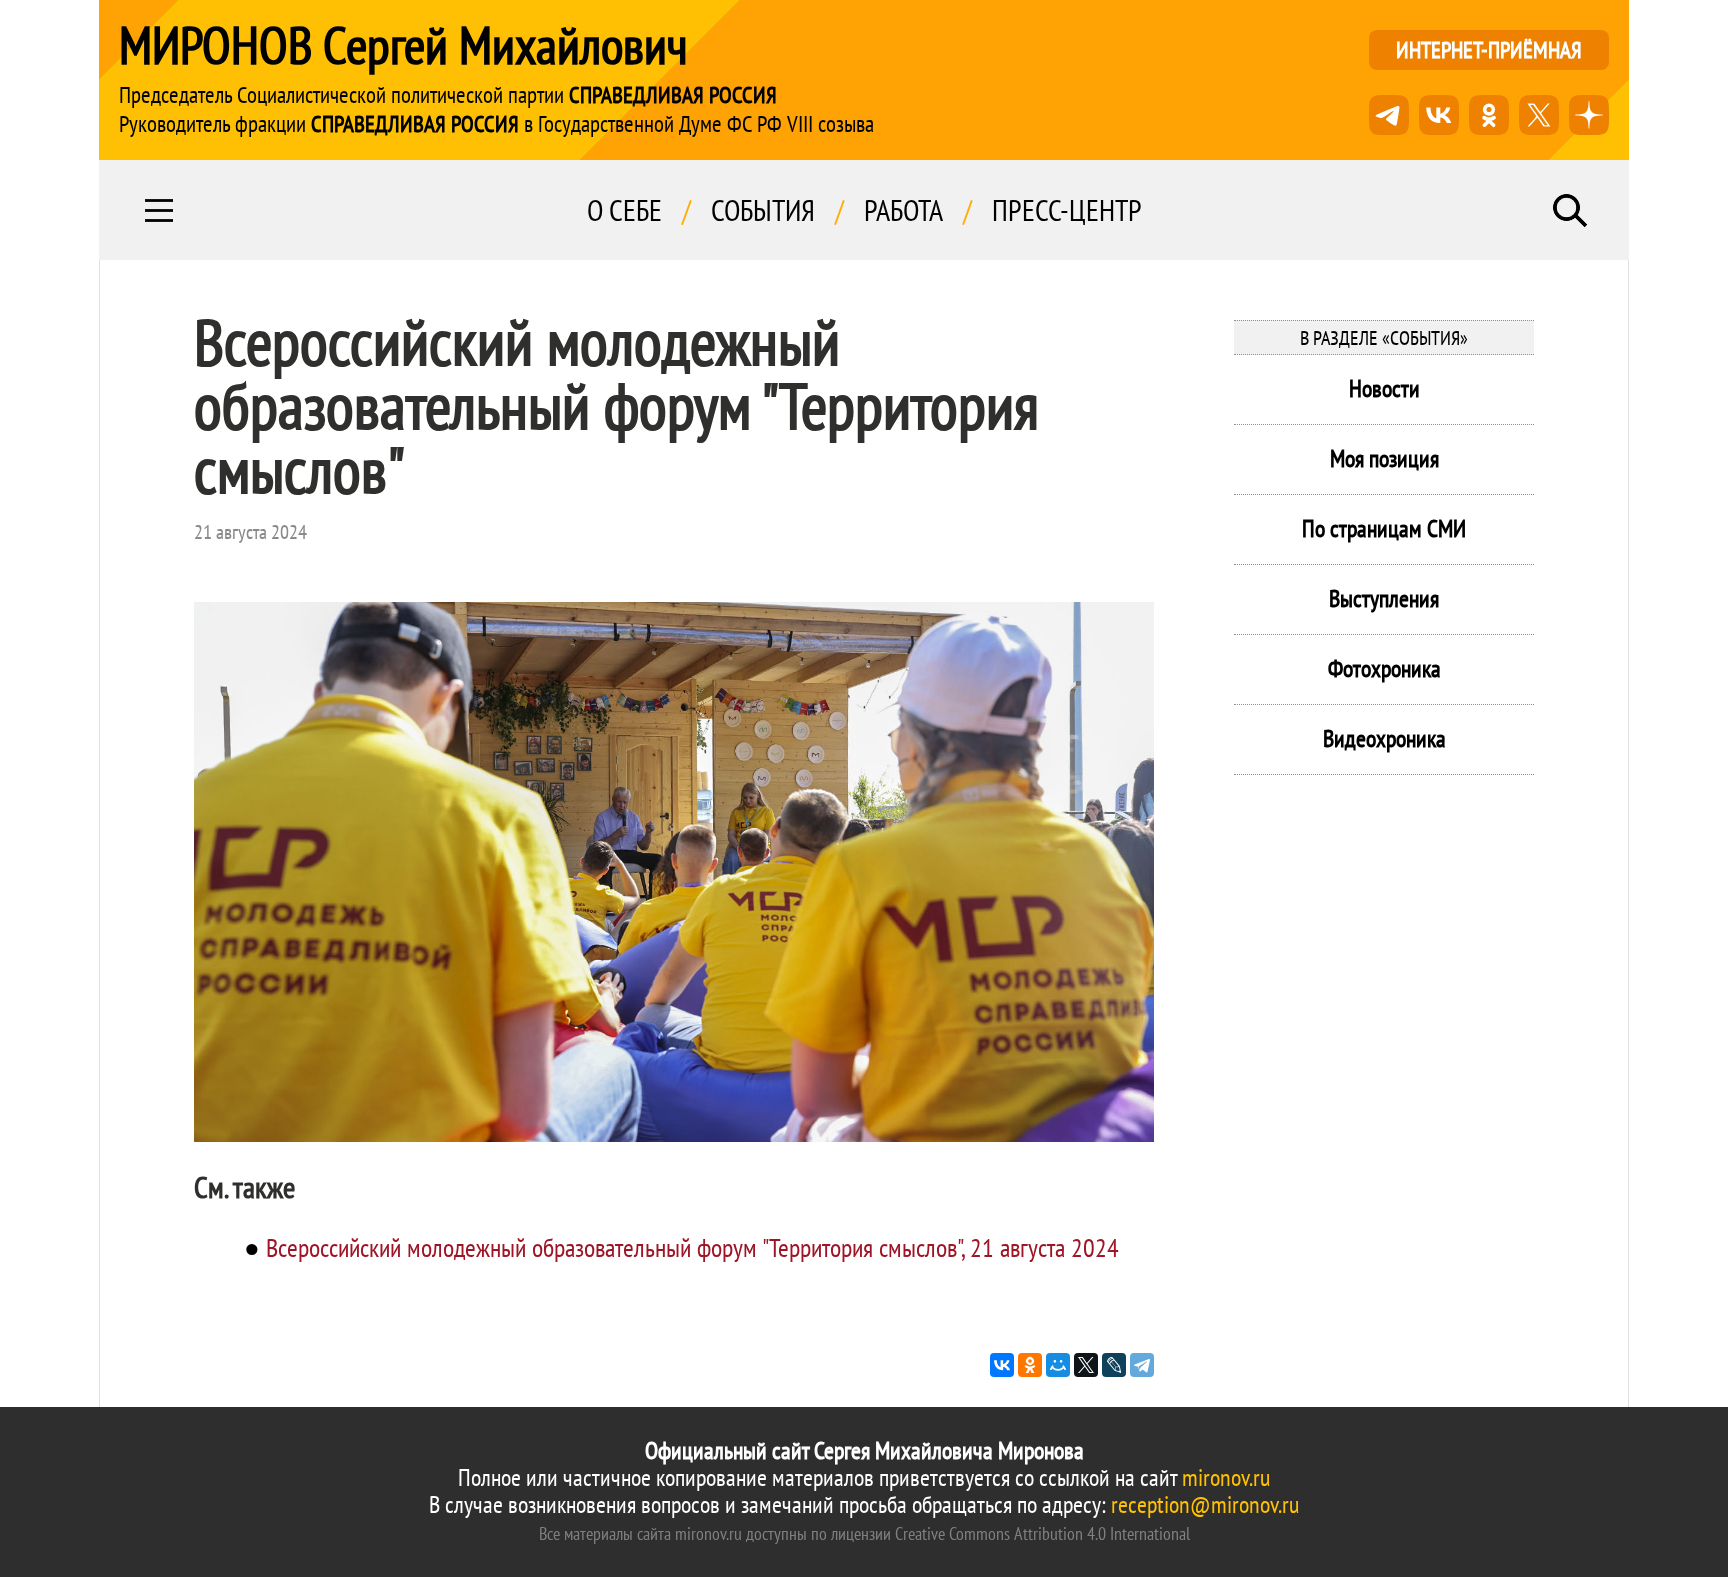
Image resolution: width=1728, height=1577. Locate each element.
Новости (1384, 388)
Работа (903, 210)
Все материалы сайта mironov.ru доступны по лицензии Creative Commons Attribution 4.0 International (864, 1533)
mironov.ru (1226, 1477)
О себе (624, 210)
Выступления (1384, 598)
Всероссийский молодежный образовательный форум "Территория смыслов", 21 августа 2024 (692, 1247)
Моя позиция (1384, 458)
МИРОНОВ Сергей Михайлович (403, 45)
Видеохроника (1384, 738)
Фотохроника (1384, 668)
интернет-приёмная (1489, 49)
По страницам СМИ (1384, 528)
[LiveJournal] (1114, 1365)
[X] (1086, 1365)
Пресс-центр (1067, 210)
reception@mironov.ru (1205, 1504)
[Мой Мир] (1058, 1365)
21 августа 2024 (250, 532)
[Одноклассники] (1030, 1365)
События (763, 210)
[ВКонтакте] (1002, 1365)
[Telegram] (1142, 1365)
